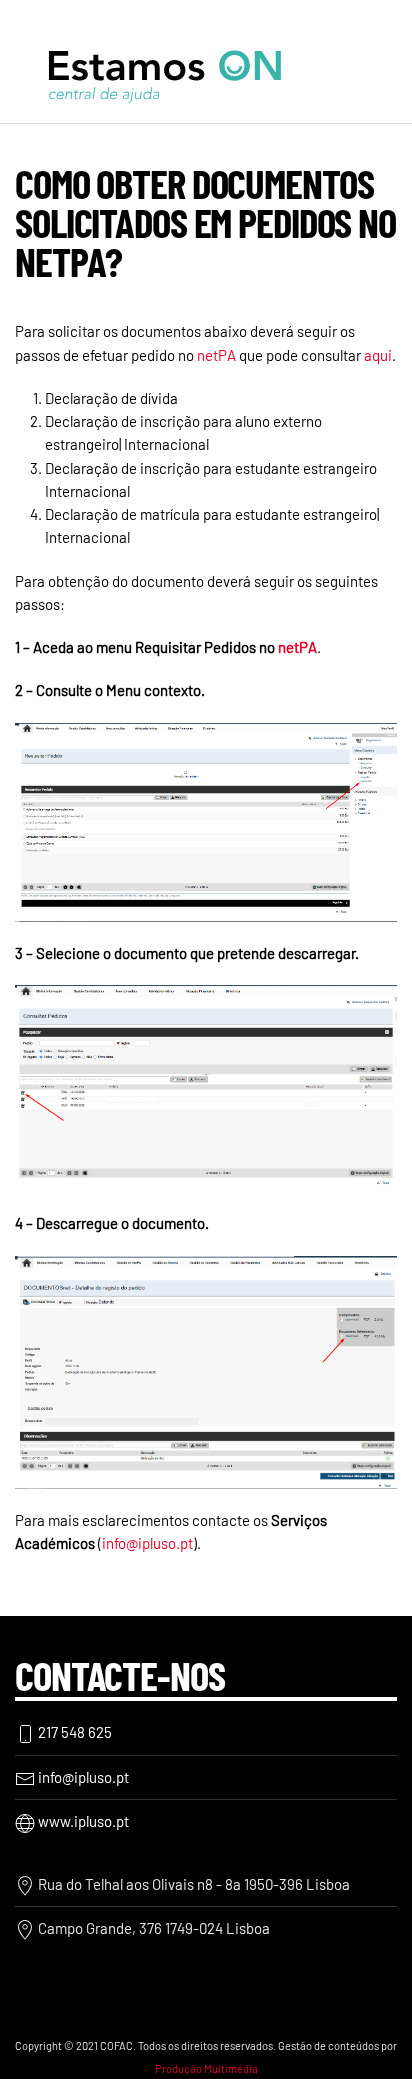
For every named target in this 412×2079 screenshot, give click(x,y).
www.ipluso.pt (82, 1821)
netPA (216, 355)
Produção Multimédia (206, 2068)
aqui (378, 355)
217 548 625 (73, 1732)
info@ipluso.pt (147, 1543)
